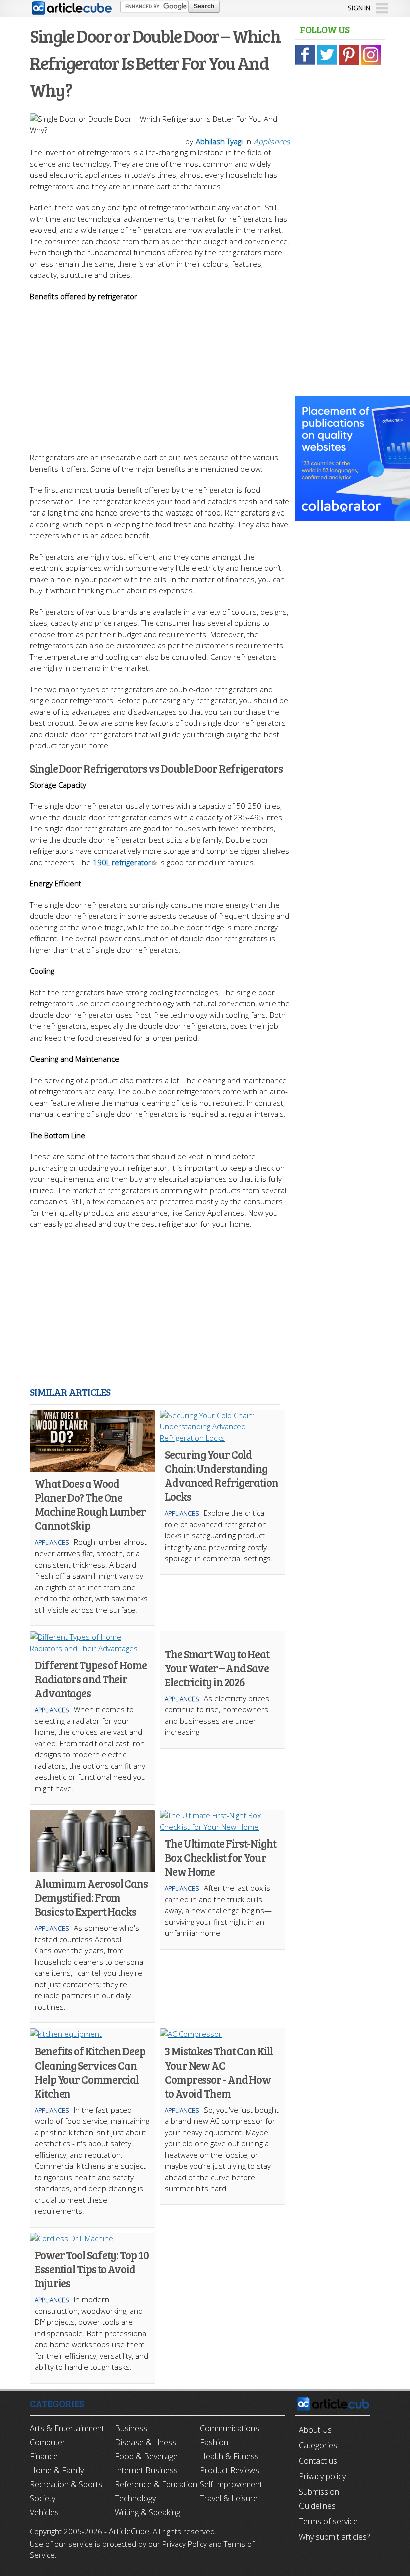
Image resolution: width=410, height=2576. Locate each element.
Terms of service (328, 2521)
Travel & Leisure (229, 2498)
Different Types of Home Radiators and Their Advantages (91, 1679)
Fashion (214, 2442)
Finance (44, 2456)
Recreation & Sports (66, 2484)
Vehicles (44, 2512)
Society (43, 2498)
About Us (315, 2430)
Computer (48, 2442)
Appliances (272, 141)
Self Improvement (231, 2484)
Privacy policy (322, 2476)
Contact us (318, 2461)
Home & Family (57, 2470)
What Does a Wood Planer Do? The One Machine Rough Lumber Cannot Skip (90, 1504)
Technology (135, 2498)
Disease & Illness (146, 2442)
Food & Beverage (146, 2456)
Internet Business (146, 2470)
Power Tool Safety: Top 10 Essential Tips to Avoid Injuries (92, 2269)
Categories (318, 2445)
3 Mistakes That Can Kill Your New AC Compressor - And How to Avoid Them (219, 2072)
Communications (230, 2428)
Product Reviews (230, 2470)
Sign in (359, 8)
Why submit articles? (334, 2537)
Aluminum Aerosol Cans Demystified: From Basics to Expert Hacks (91, 1897)
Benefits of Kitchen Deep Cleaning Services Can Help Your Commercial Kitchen (90, 2072)
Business (131, 2428)
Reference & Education (156, 2484)
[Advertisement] (160, 372)
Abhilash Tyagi (219, 141)
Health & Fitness (229, 2456)
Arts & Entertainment (67, 2428)
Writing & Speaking (148, 2512)
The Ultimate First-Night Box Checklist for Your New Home (221, 1857)
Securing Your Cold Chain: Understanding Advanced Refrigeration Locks (222, 1475)
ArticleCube (129, 2531)
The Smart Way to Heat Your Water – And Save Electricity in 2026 (217, 1668)
